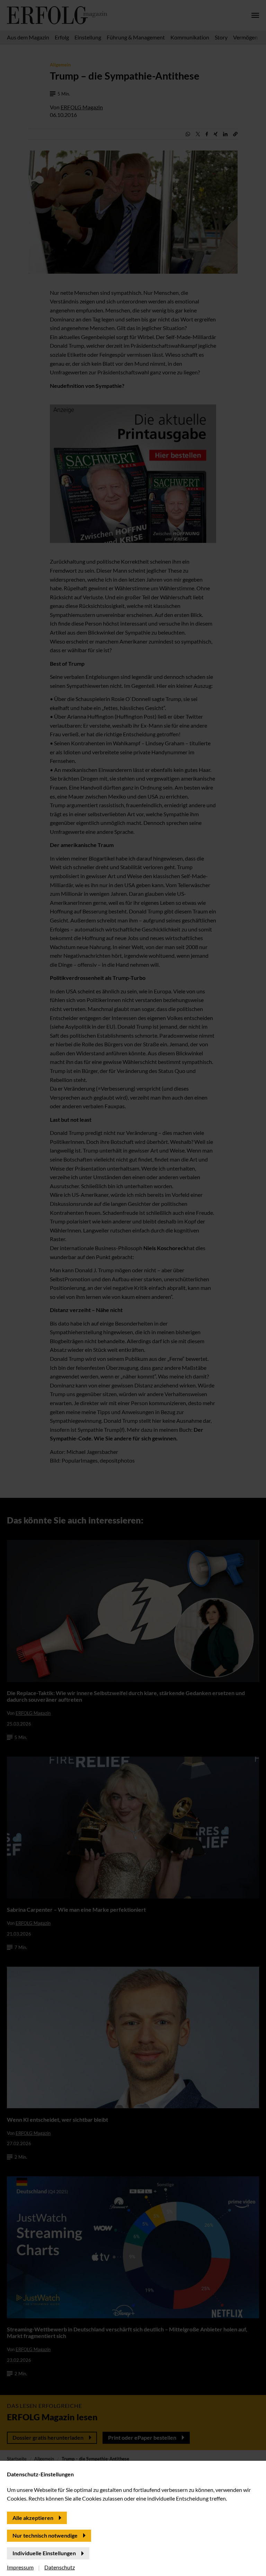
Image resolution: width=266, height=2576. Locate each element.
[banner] (133, 1288)
